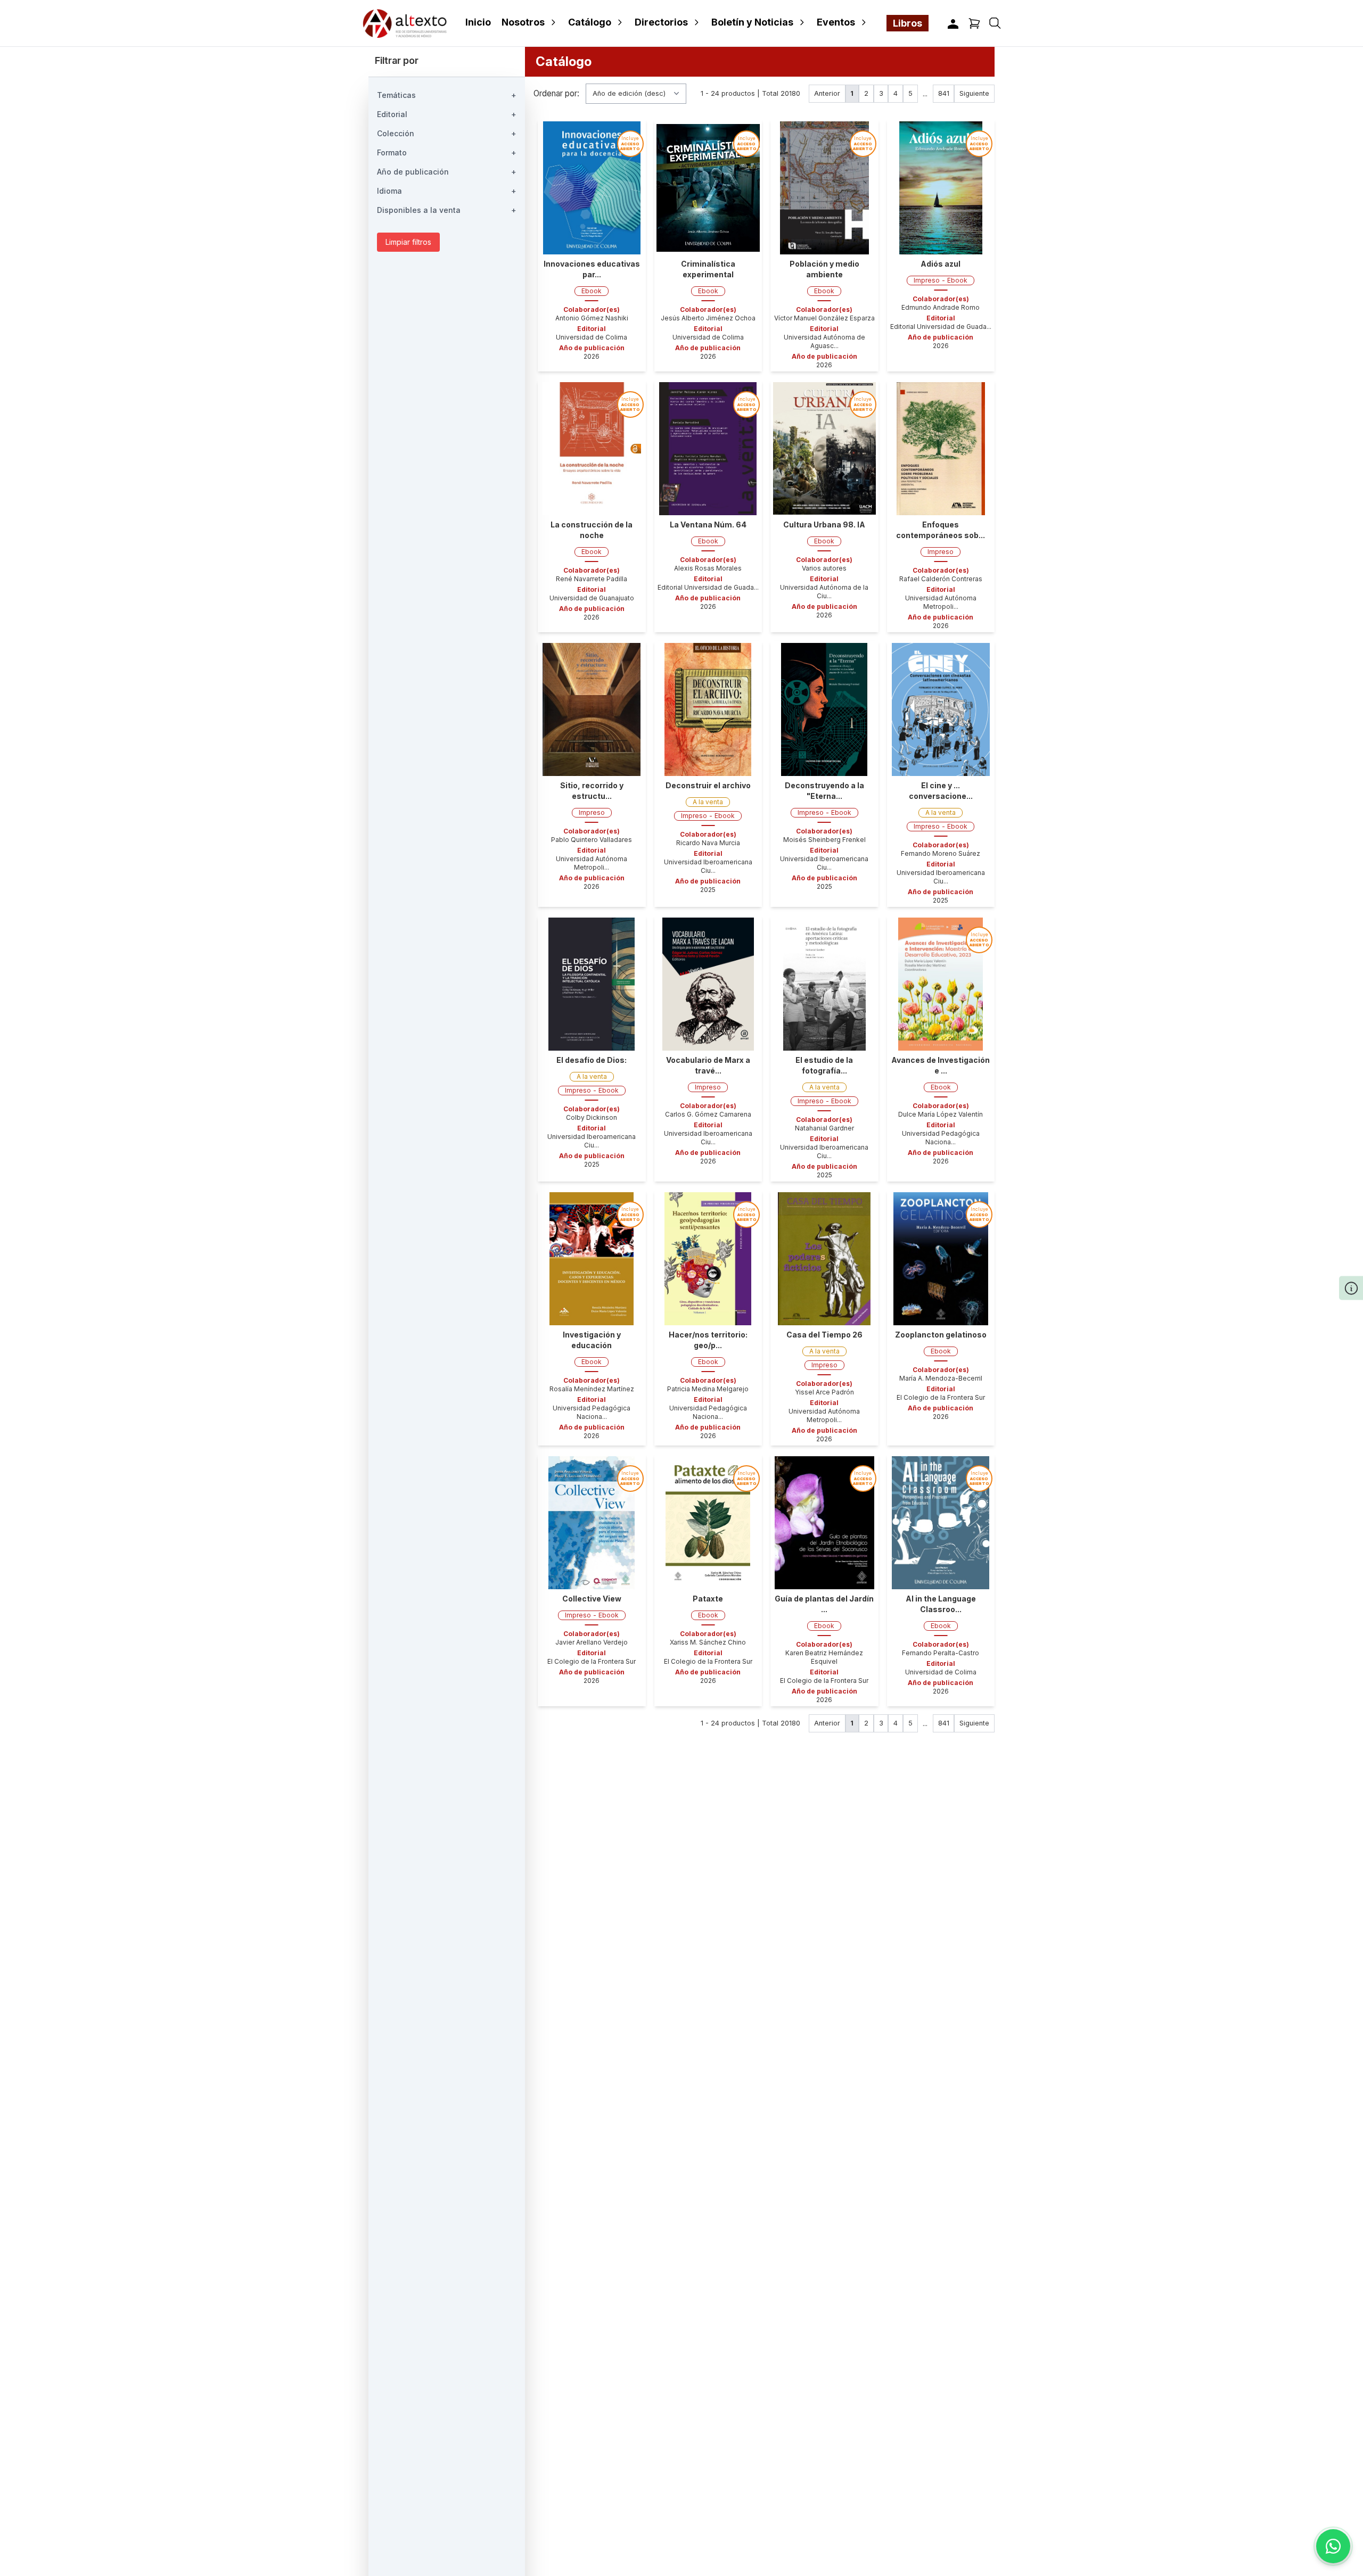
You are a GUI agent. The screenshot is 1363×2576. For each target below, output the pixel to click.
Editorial (447, 114)
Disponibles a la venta (447, 210)
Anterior (827, 93)
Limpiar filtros (408, 242)
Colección (447, 133)
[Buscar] (995, 23)
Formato (447, 152)
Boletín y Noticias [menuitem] (752, 22)
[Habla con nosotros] (1333, 2546)
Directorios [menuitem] (661, 22)
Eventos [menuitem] (836, 22)
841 (944, 93)
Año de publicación (447, 172)
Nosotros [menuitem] (523, 22)
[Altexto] (405, 23)
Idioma (447, 191)
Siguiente (974, 93)
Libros (908, 23)
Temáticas (447, 95)
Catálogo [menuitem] (590, 22)
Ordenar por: (556, 94)
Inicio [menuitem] (478, 22)
